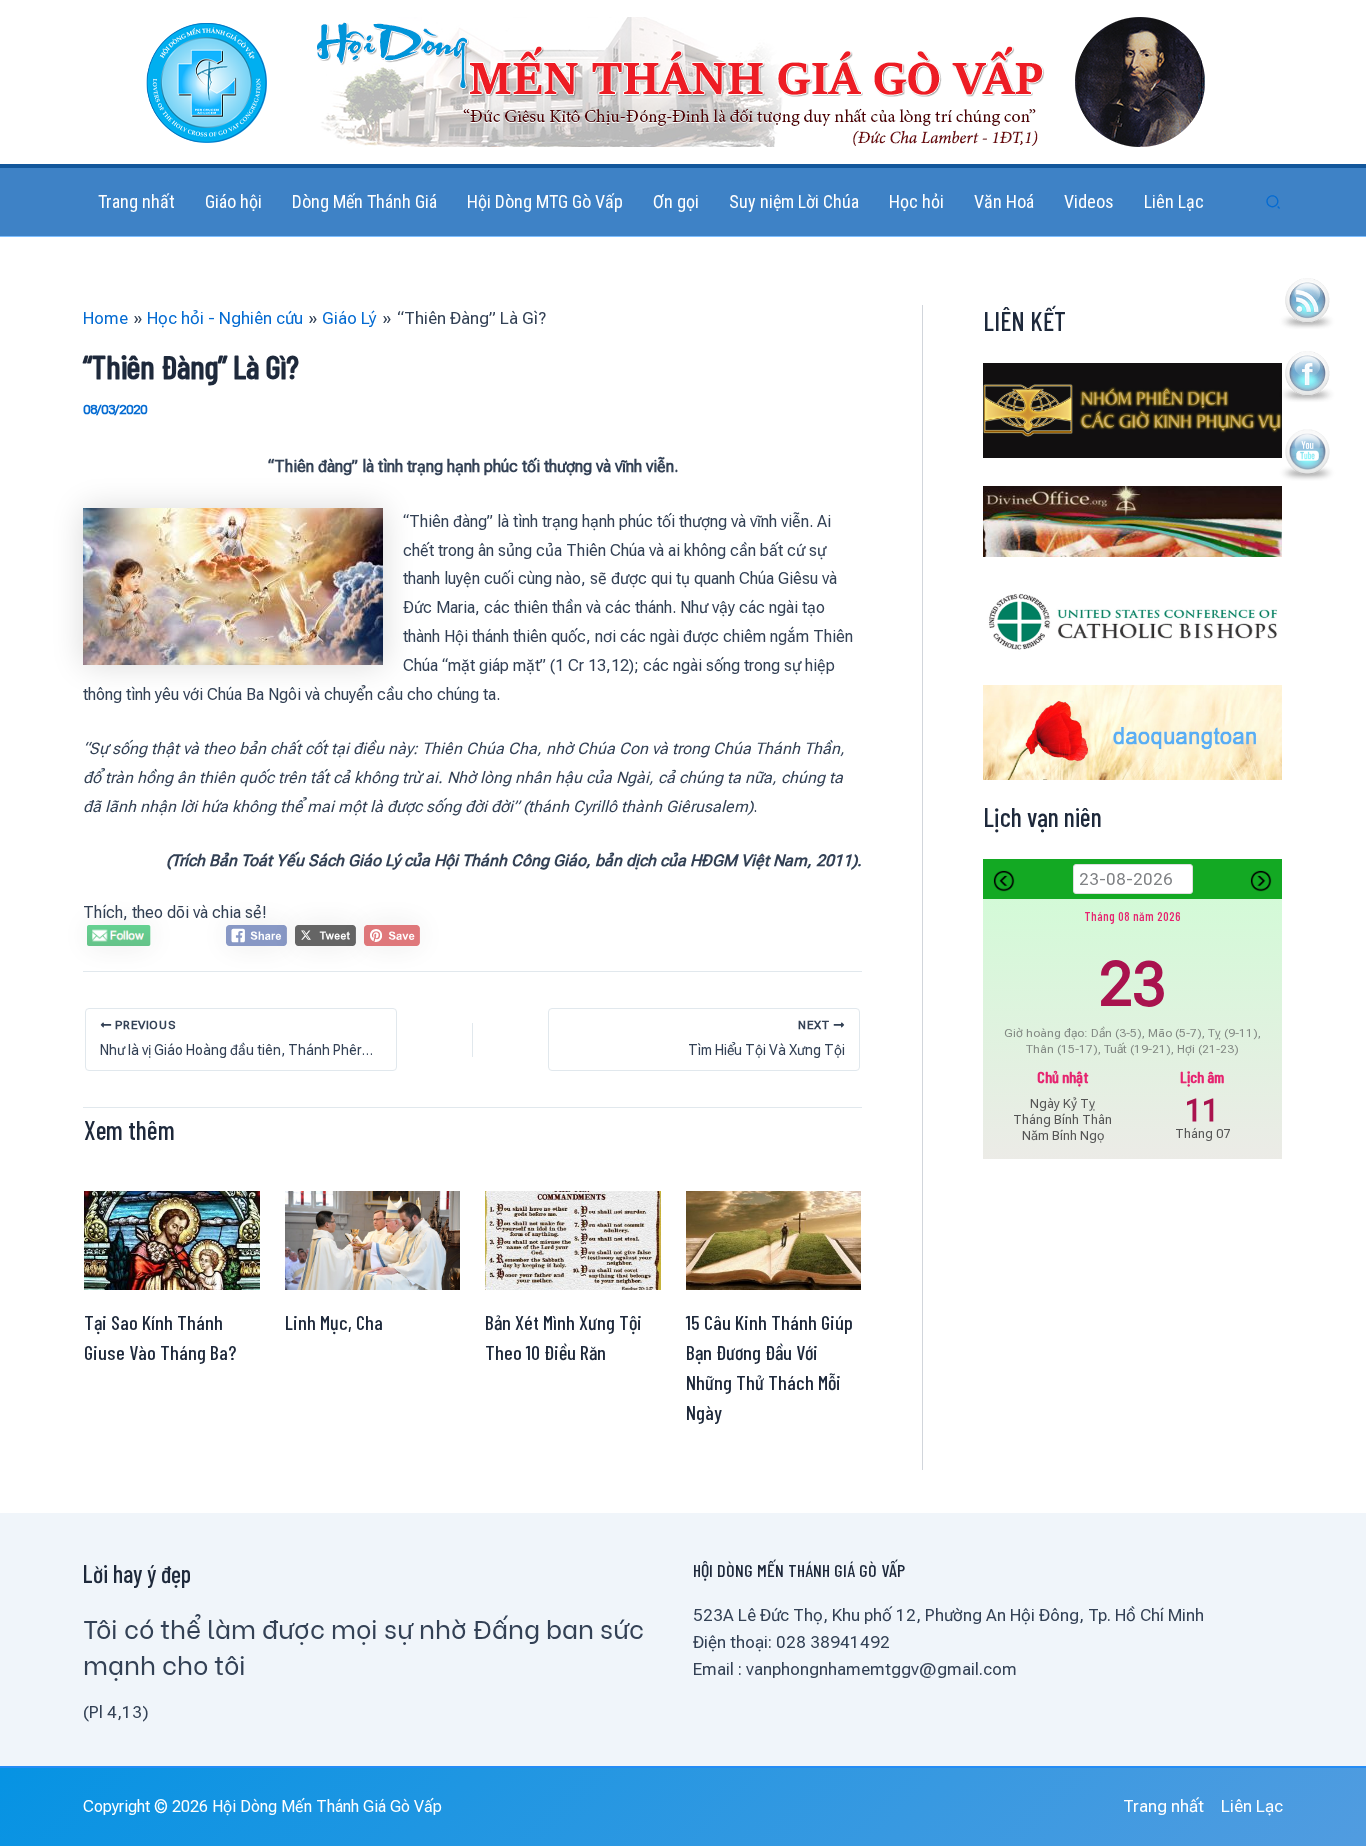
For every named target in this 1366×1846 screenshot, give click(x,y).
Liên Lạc (1252, 1806)
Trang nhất (1163, 1806)
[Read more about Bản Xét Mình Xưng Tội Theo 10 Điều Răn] (573, 1239)
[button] (1274, 202)
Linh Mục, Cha (334, 1322)
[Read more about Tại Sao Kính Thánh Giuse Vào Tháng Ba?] (172, 1239)
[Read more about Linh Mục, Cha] (373, 1239)
